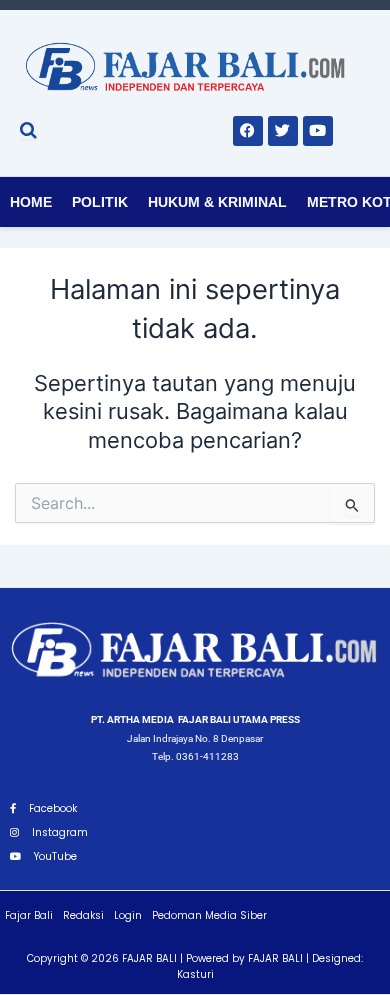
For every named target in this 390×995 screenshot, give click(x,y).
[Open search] (28, 130)
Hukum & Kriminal (217, 202)
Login (128, 915)
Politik (100, 202)
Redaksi (83, 915)
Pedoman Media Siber (209, 915)
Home (31, 202)
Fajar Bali (29, 915)
